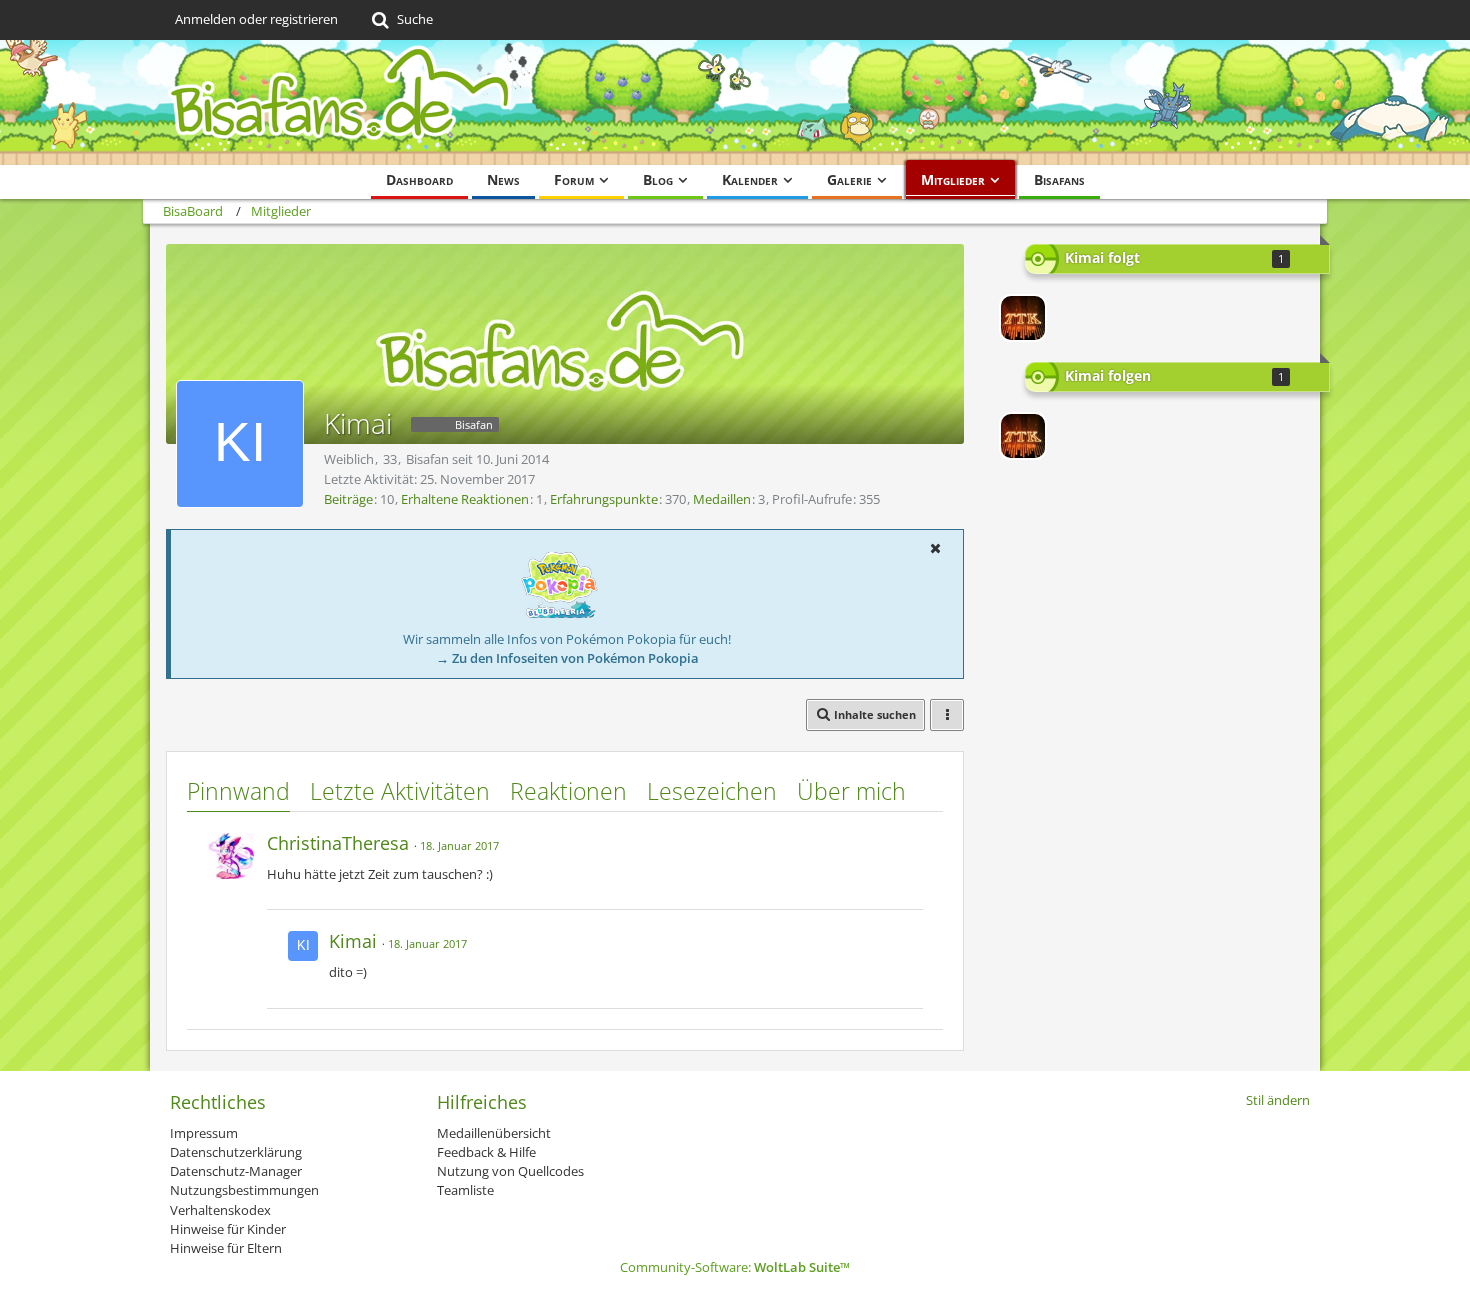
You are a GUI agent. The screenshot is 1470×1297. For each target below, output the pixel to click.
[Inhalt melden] (909, 840)
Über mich (851, 791)
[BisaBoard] (735, 102)
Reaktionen (568, 791)
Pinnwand (238, 791)
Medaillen (722, 499)
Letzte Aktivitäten (400, 791)
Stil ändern (1278, 1100)
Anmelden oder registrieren (256, 19)
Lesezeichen (712, 791)
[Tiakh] (1023, 318)
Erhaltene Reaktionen (465, 499)
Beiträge (348, 499)
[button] (935, 548)
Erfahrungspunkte (604, 499)
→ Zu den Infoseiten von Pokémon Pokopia (567, 658)
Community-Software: (735, 1267)
